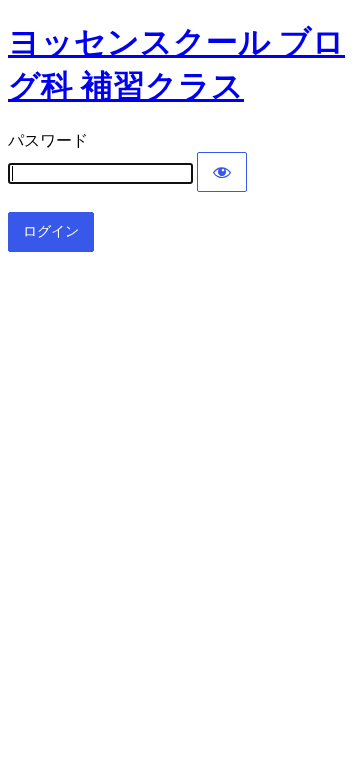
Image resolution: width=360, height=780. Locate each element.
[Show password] (222, 172)
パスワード (48, 140)
